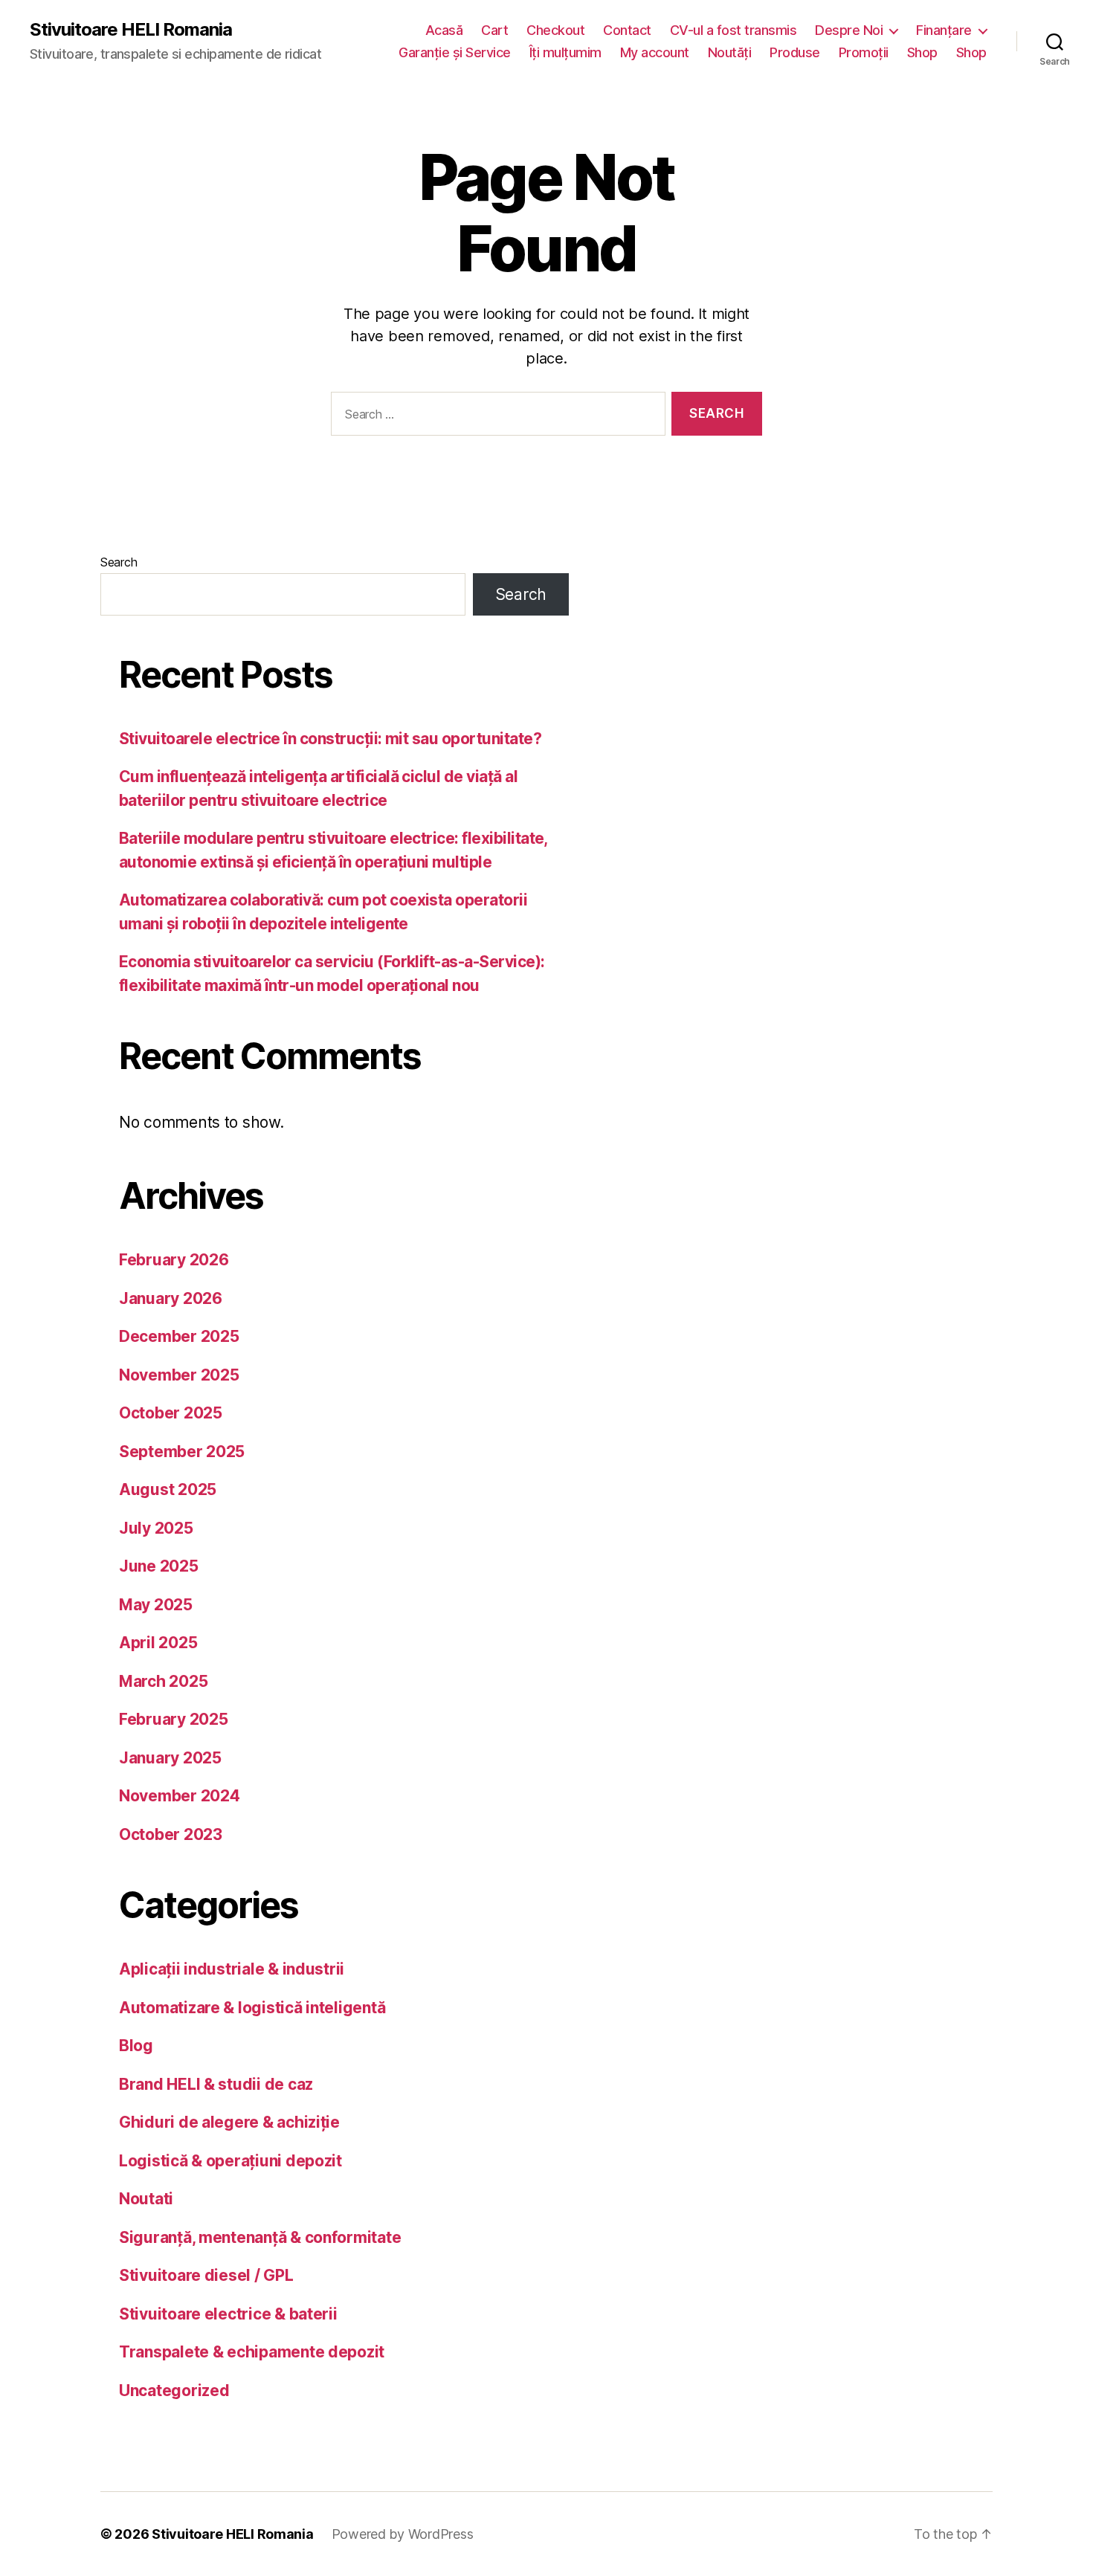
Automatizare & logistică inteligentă (252, 2008)
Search (119, 562)
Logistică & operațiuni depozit (230, 2161)
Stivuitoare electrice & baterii (228, 2314)
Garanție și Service (455, 52)
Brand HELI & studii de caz (216, 2084)
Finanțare (944, 30)
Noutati (146, 2199)
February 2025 (174, 1719)
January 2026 (171, 1298)
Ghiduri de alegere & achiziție (229, 2122)
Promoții (864, 52)
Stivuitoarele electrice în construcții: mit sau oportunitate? (330, 739)
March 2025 (163, 1681)
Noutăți (730, 52)
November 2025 (179, 1375)
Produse (795, 52)
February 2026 (174, 1260)
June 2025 (159, 1566)
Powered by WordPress (403, 2534)
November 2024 (180, 1796)
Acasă (444, 30)
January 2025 (170, 1758)
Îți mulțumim (565, 52)
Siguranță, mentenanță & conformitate (260, 2237)
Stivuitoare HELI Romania (131, 30)
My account (655, 52)
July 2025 (156, 1528)
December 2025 (179, 1336)
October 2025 (171, 1413)
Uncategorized (174, 2391)
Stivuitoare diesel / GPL (206, 2275)
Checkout (555, 30)
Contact (627, 30)
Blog (136, 2046)
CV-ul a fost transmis (733, 30)
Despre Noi (849, 30)
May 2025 (156, 1605)
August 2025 (168, 1489)
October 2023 (171, 1834)
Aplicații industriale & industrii (232, 1969)
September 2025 (182, 1452)
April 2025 (158, 1643)
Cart (494, 30)
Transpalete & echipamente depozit (252, 2352)
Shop (922, 52)
